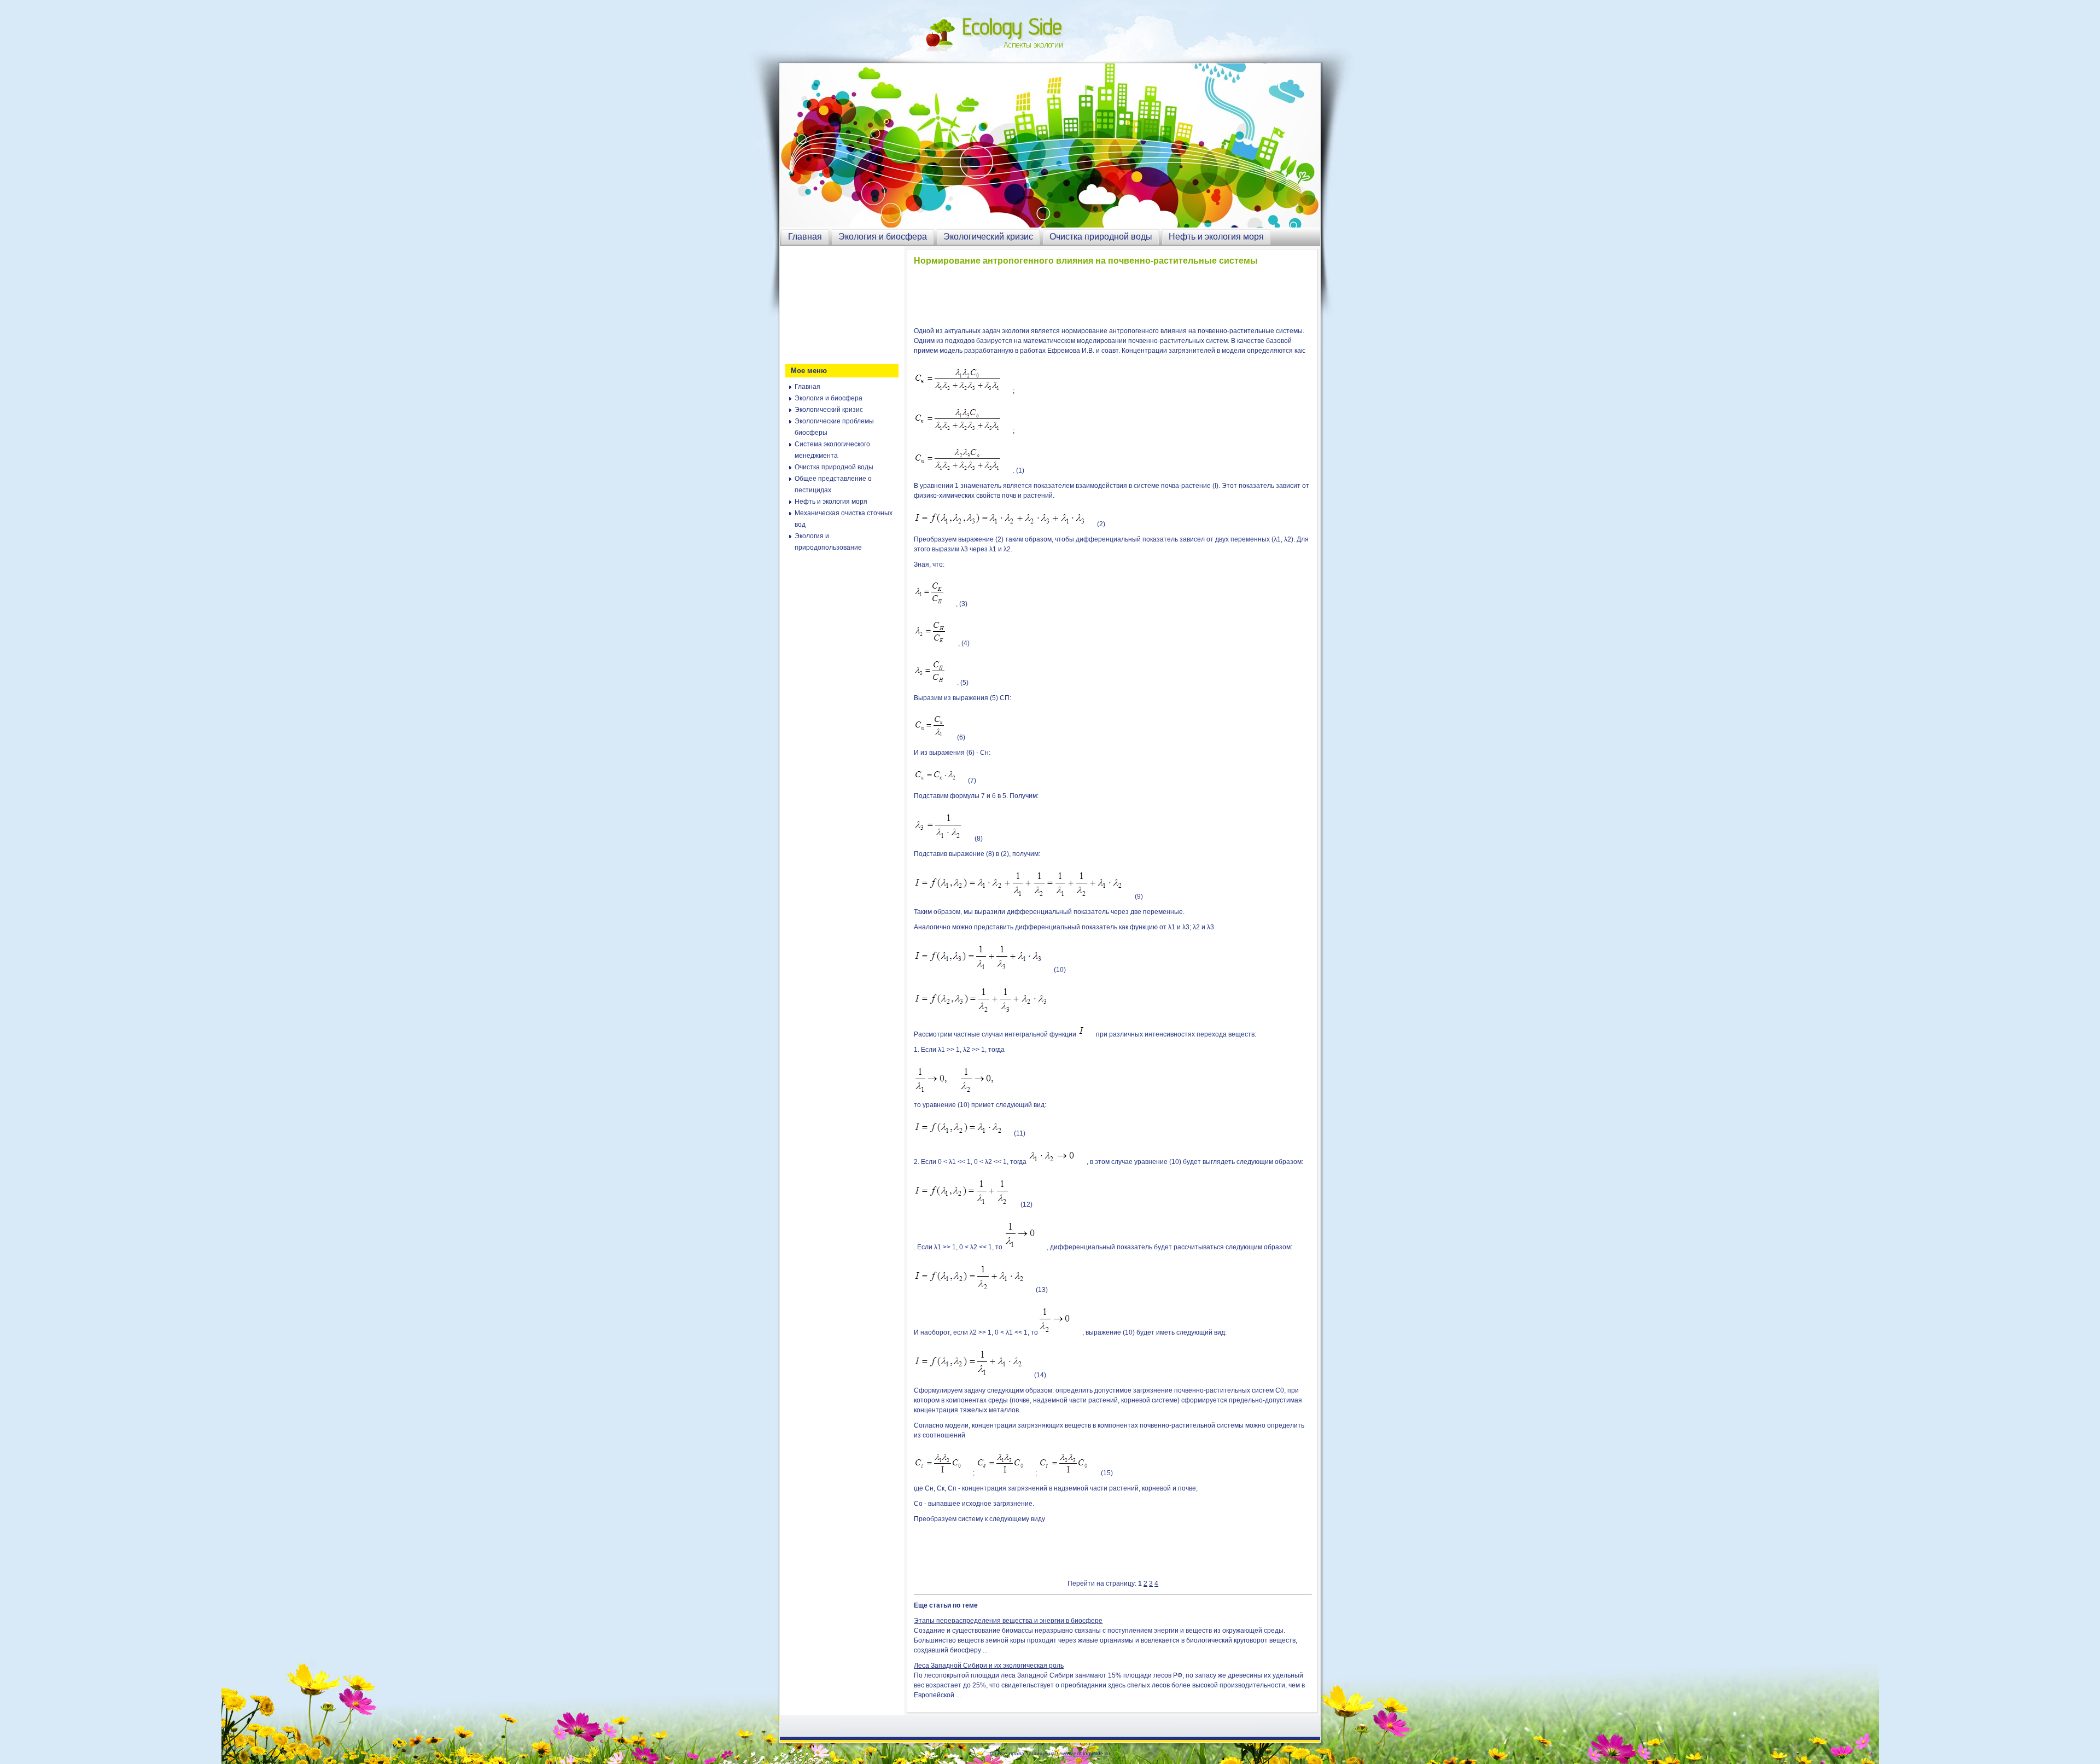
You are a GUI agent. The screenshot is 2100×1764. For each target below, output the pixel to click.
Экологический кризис (988, 237)
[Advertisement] (840, 304)
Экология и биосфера (883, 237)
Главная (805, 237)
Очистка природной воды (1101, 237)
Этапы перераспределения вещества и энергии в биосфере (1008, 1621)
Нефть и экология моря (1216, 237)
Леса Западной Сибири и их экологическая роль (989, 1666)
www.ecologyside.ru (1086, 1753)
